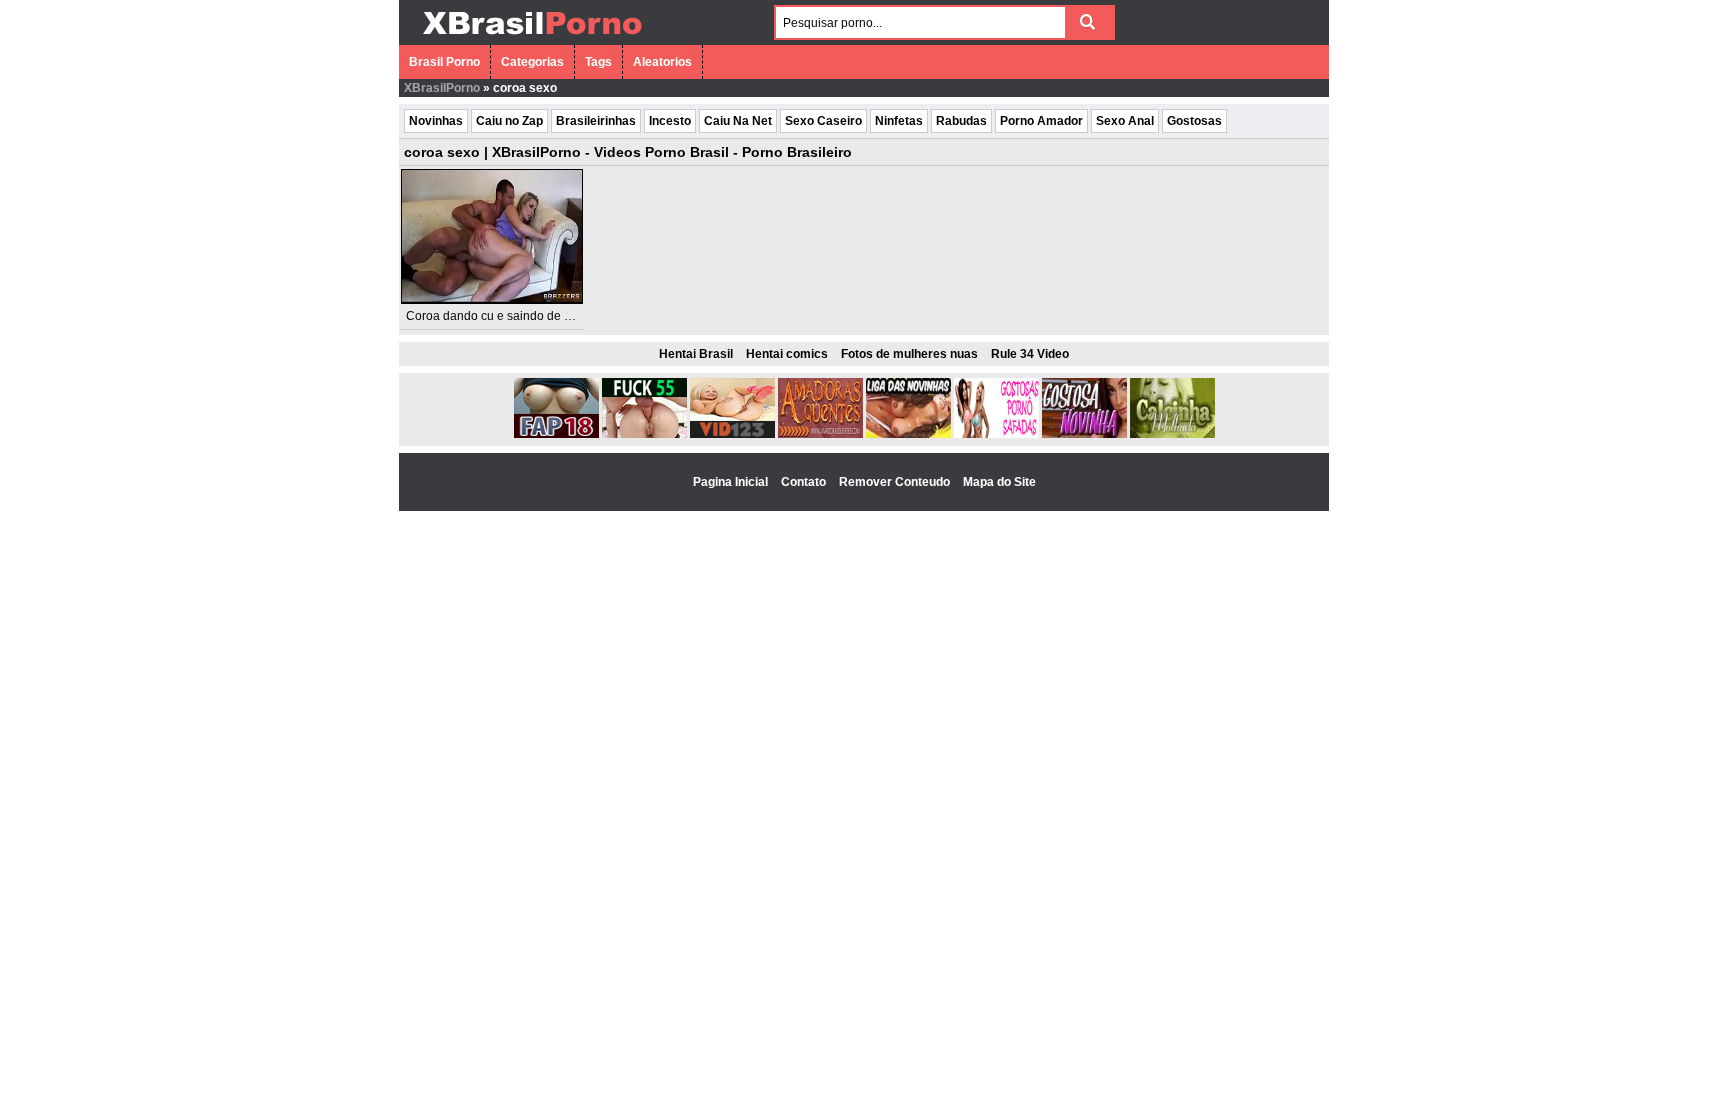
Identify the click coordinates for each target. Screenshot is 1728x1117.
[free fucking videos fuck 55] (644, 434)
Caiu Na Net (738, 121)
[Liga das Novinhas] (908, 434)
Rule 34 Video (1030, 354)
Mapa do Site (999, 482)
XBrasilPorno (442, 88)
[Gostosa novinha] (1084, 434)
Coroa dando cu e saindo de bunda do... (515, 316)
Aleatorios (662, 62)
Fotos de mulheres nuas (909, 354)
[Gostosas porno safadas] (996, 434)
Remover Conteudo (896, 482)
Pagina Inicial (732, 482)
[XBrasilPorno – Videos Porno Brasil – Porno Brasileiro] (531, 37)
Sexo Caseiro (823, 121)
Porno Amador (1041, 121)
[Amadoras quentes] (820, 434)
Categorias (532, 62)
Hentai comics (787, 354)
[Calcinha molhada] (1172, 434)
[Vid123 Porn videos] (732, 434)
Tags (598, 62)
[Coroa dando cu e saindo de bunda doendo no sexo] (492, 236)
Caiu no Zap (509, 121)
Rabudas (961, 121)
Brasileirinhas (596, 121)
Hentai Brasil (696, 354)
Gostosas (1194, 121)
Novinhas (436, 121)
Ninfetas (899, 121)
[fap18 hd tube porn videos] (556, 434)
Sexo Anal (1125, 121)
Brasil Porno (444, 62)
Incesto (670, 121)
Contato (805, 482)
